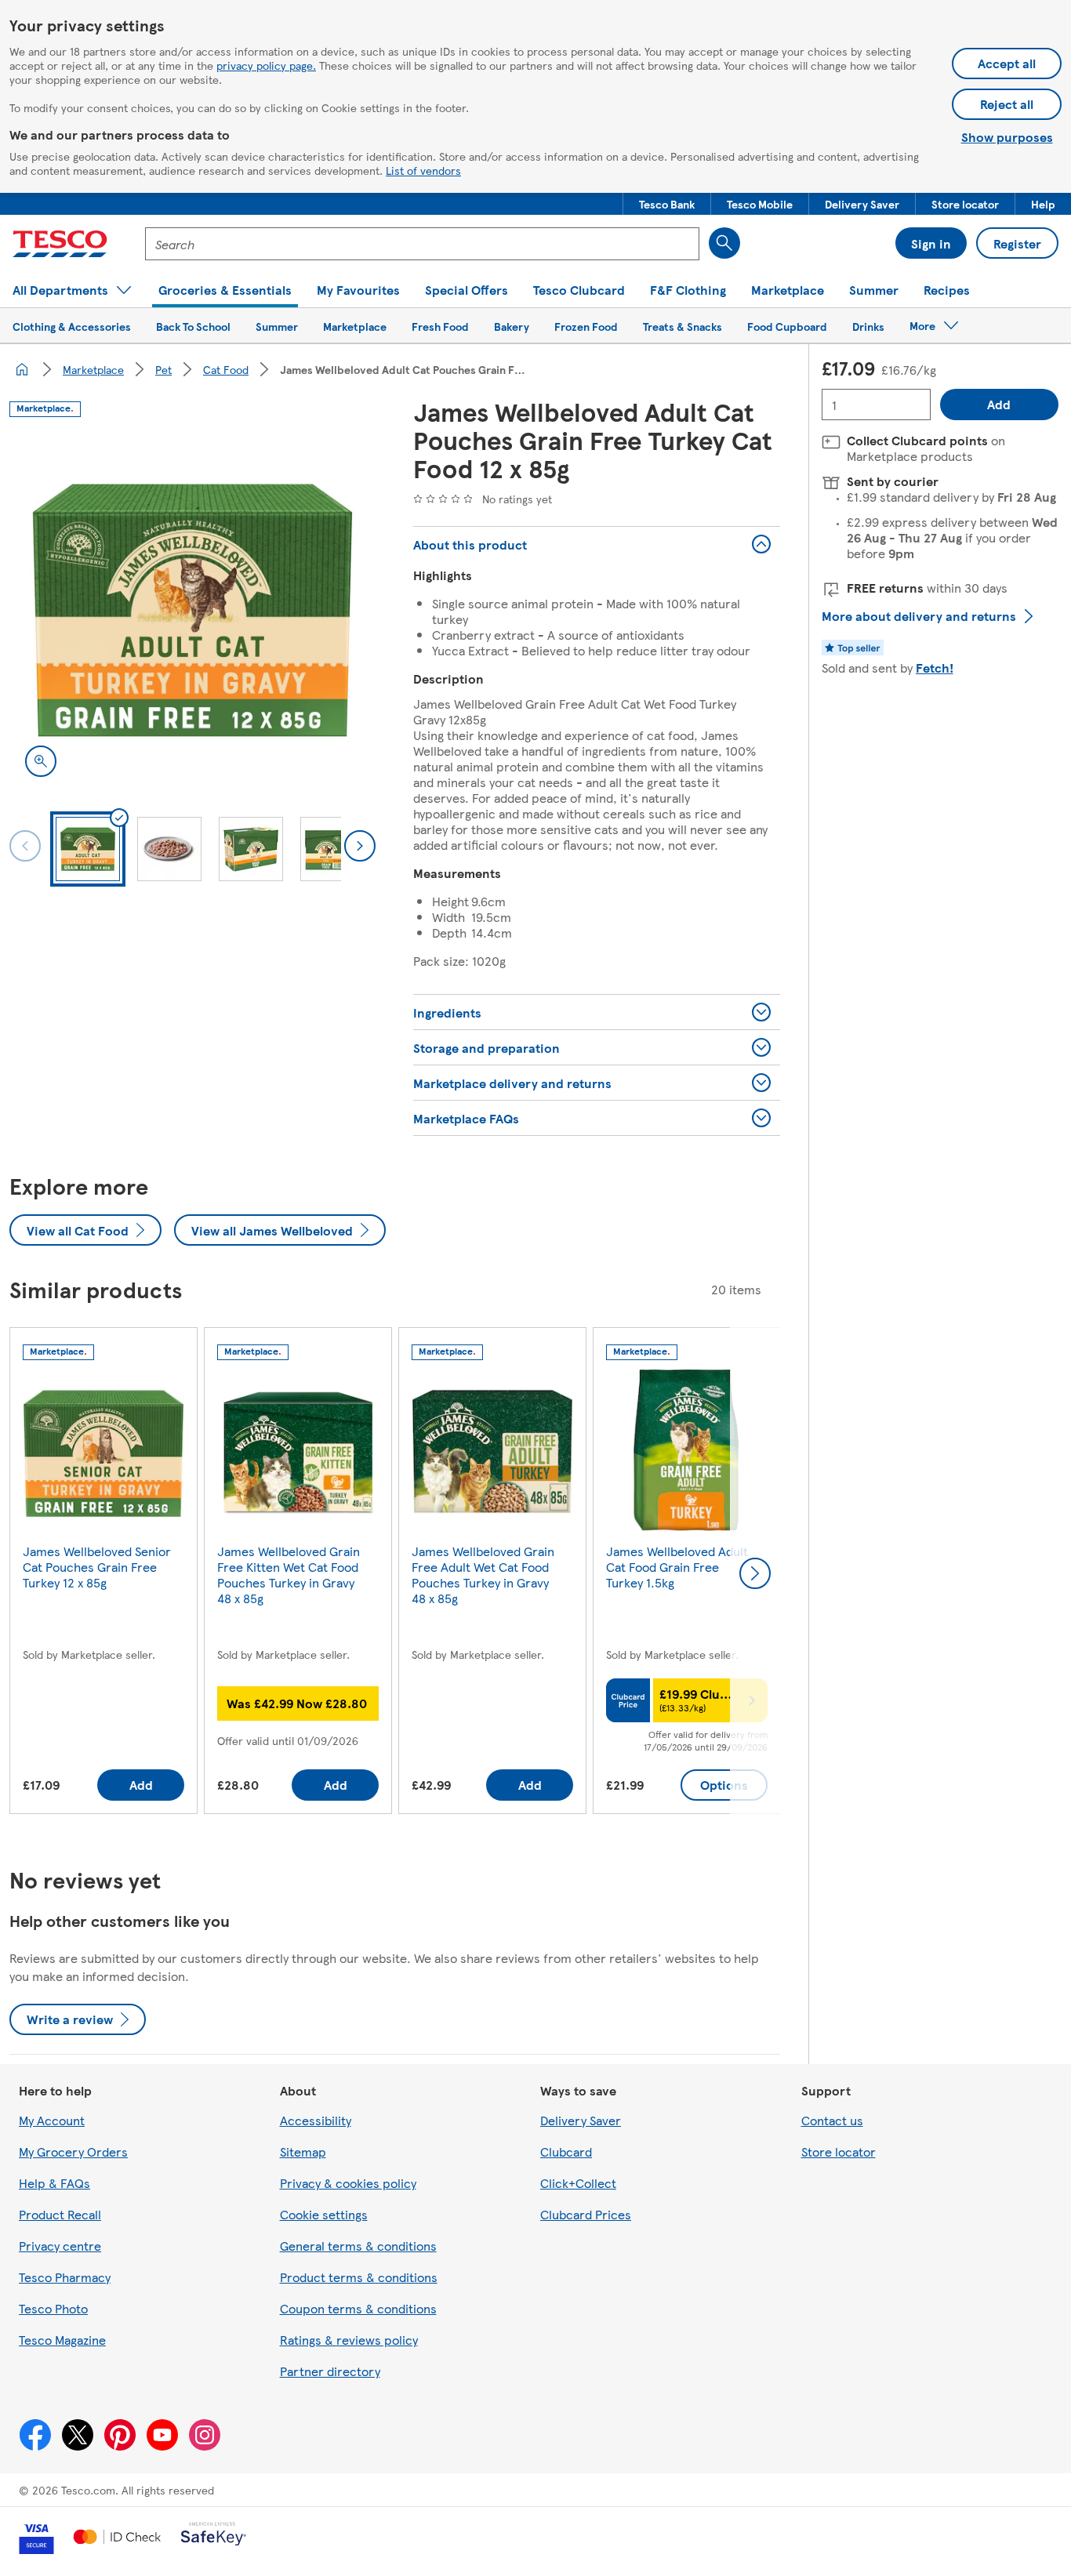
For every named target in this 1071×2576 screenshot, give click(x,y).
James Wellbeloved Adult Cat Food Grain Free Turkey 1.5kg (677, 1567)
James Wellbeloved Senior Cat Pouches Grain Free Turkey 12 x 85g (97, 1567)
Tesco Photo (53, 2308)
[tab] (88, 849)
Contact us (832, 2120)
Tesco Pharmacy (65, 2277)
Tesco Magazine (62, 2340)
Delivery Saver (581, 2120)
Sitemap (303, 2152)
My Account (52, 2120)
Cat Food (226, 369)
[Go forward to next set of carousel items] (755, 1573)
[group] (103, 1574)
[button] (667, 204)
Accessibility (316, 2120)
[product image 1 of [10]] (192, 610)
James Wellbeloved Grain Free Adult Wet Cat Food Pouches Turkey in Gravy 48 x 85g (483, 1575)
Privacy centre (60, 2246)
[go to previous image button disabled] (25, 846)
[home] (22, 369)
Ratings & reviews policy (349, 2340)
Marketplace (93, 369)
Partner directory (330, 2371)
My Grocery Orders (73, 2152)
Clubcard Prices (586, 2214)
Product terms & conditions (359, 2277)
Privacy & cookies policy (348, 2183)
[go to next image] (360, 846)
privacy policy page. (266, 65)
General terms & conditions (358, 2246)
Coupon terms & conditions (358, 2308)
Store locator (839, 2152)
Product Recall (60, 2214)
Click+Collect (578, 2183)
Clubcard (566, 2152)
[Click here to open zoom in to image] (41, 761)
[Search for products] (724, 243)
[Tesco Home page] (60, 244)
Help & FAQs (54, 2183)
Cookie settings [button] (324, 2214)
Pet (163, 369)
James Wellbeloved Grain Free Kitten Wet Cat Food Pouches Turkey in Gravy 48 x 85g (289, 1575)
